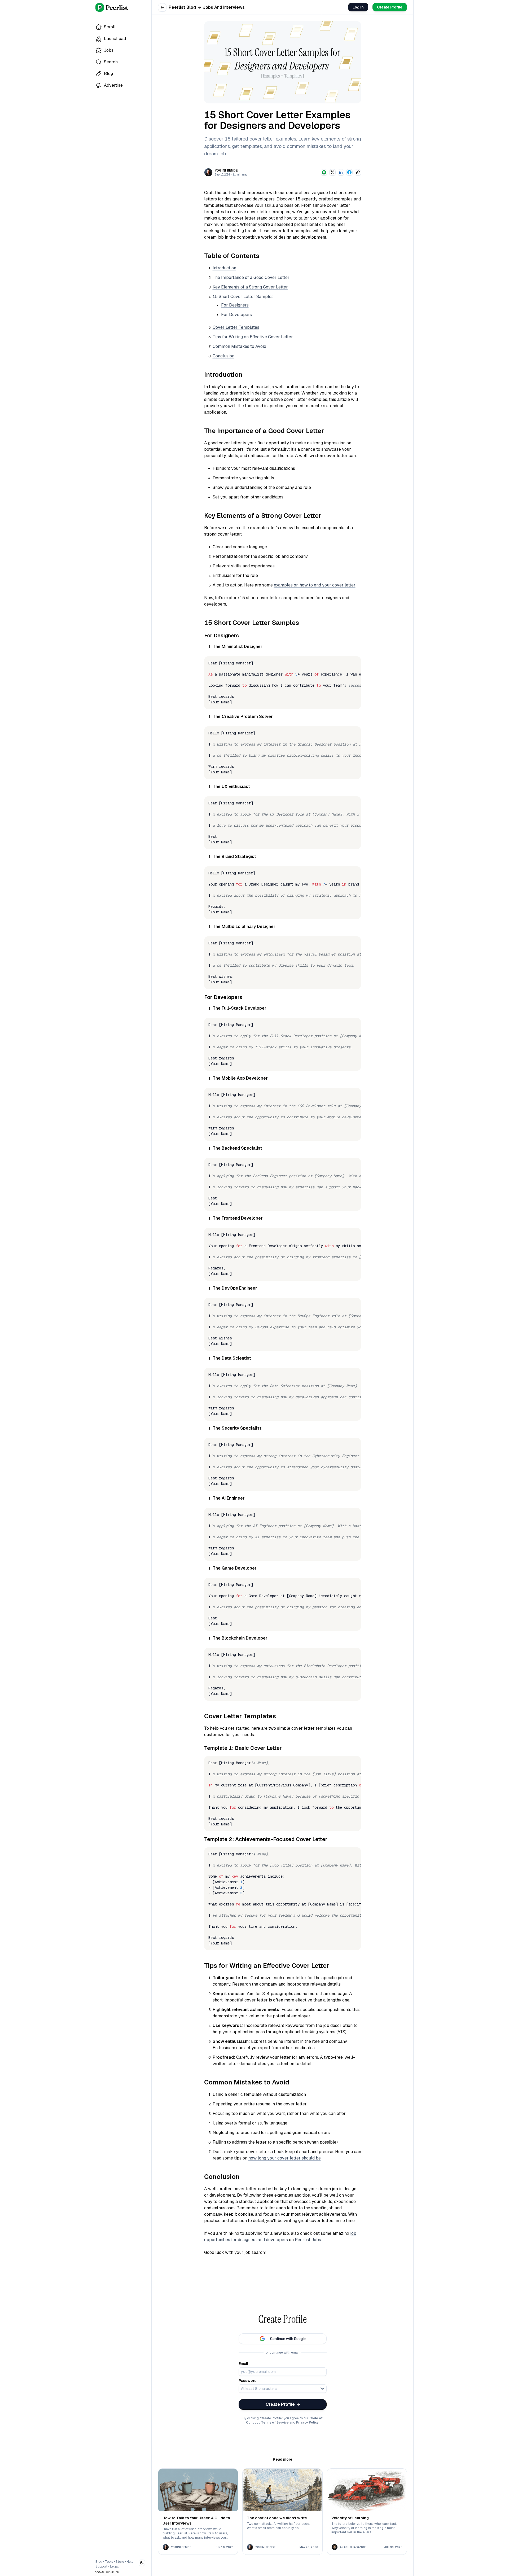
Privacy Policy (307, 2422)
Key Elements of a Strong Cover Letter (250, 287)
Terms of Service (275, 2422)
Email (243, 2364)
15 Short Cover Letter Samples (243, 297)
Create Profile (390, 7)
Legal (114, 2566)
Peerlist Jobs (308, 2240)
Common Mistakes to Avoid (239, 346)
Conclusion (223, 356)
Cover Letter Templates (236, 327)
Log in (358, 7)
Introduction (224, 268)
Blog (99, 2562)
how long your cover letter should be (285, 2158)
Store (120, 2562)
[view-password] (322, 2389)
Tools (109, 2562)
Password (248, 2381)
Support (101, 2566)
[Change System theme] (142, 2563)
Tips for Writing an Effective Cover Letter (253, 337)
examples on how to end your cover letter (315, 585)
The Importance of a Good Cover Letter (251, 277)
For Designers (235, 305)
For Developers (236, 315)
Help (130, 2562)
